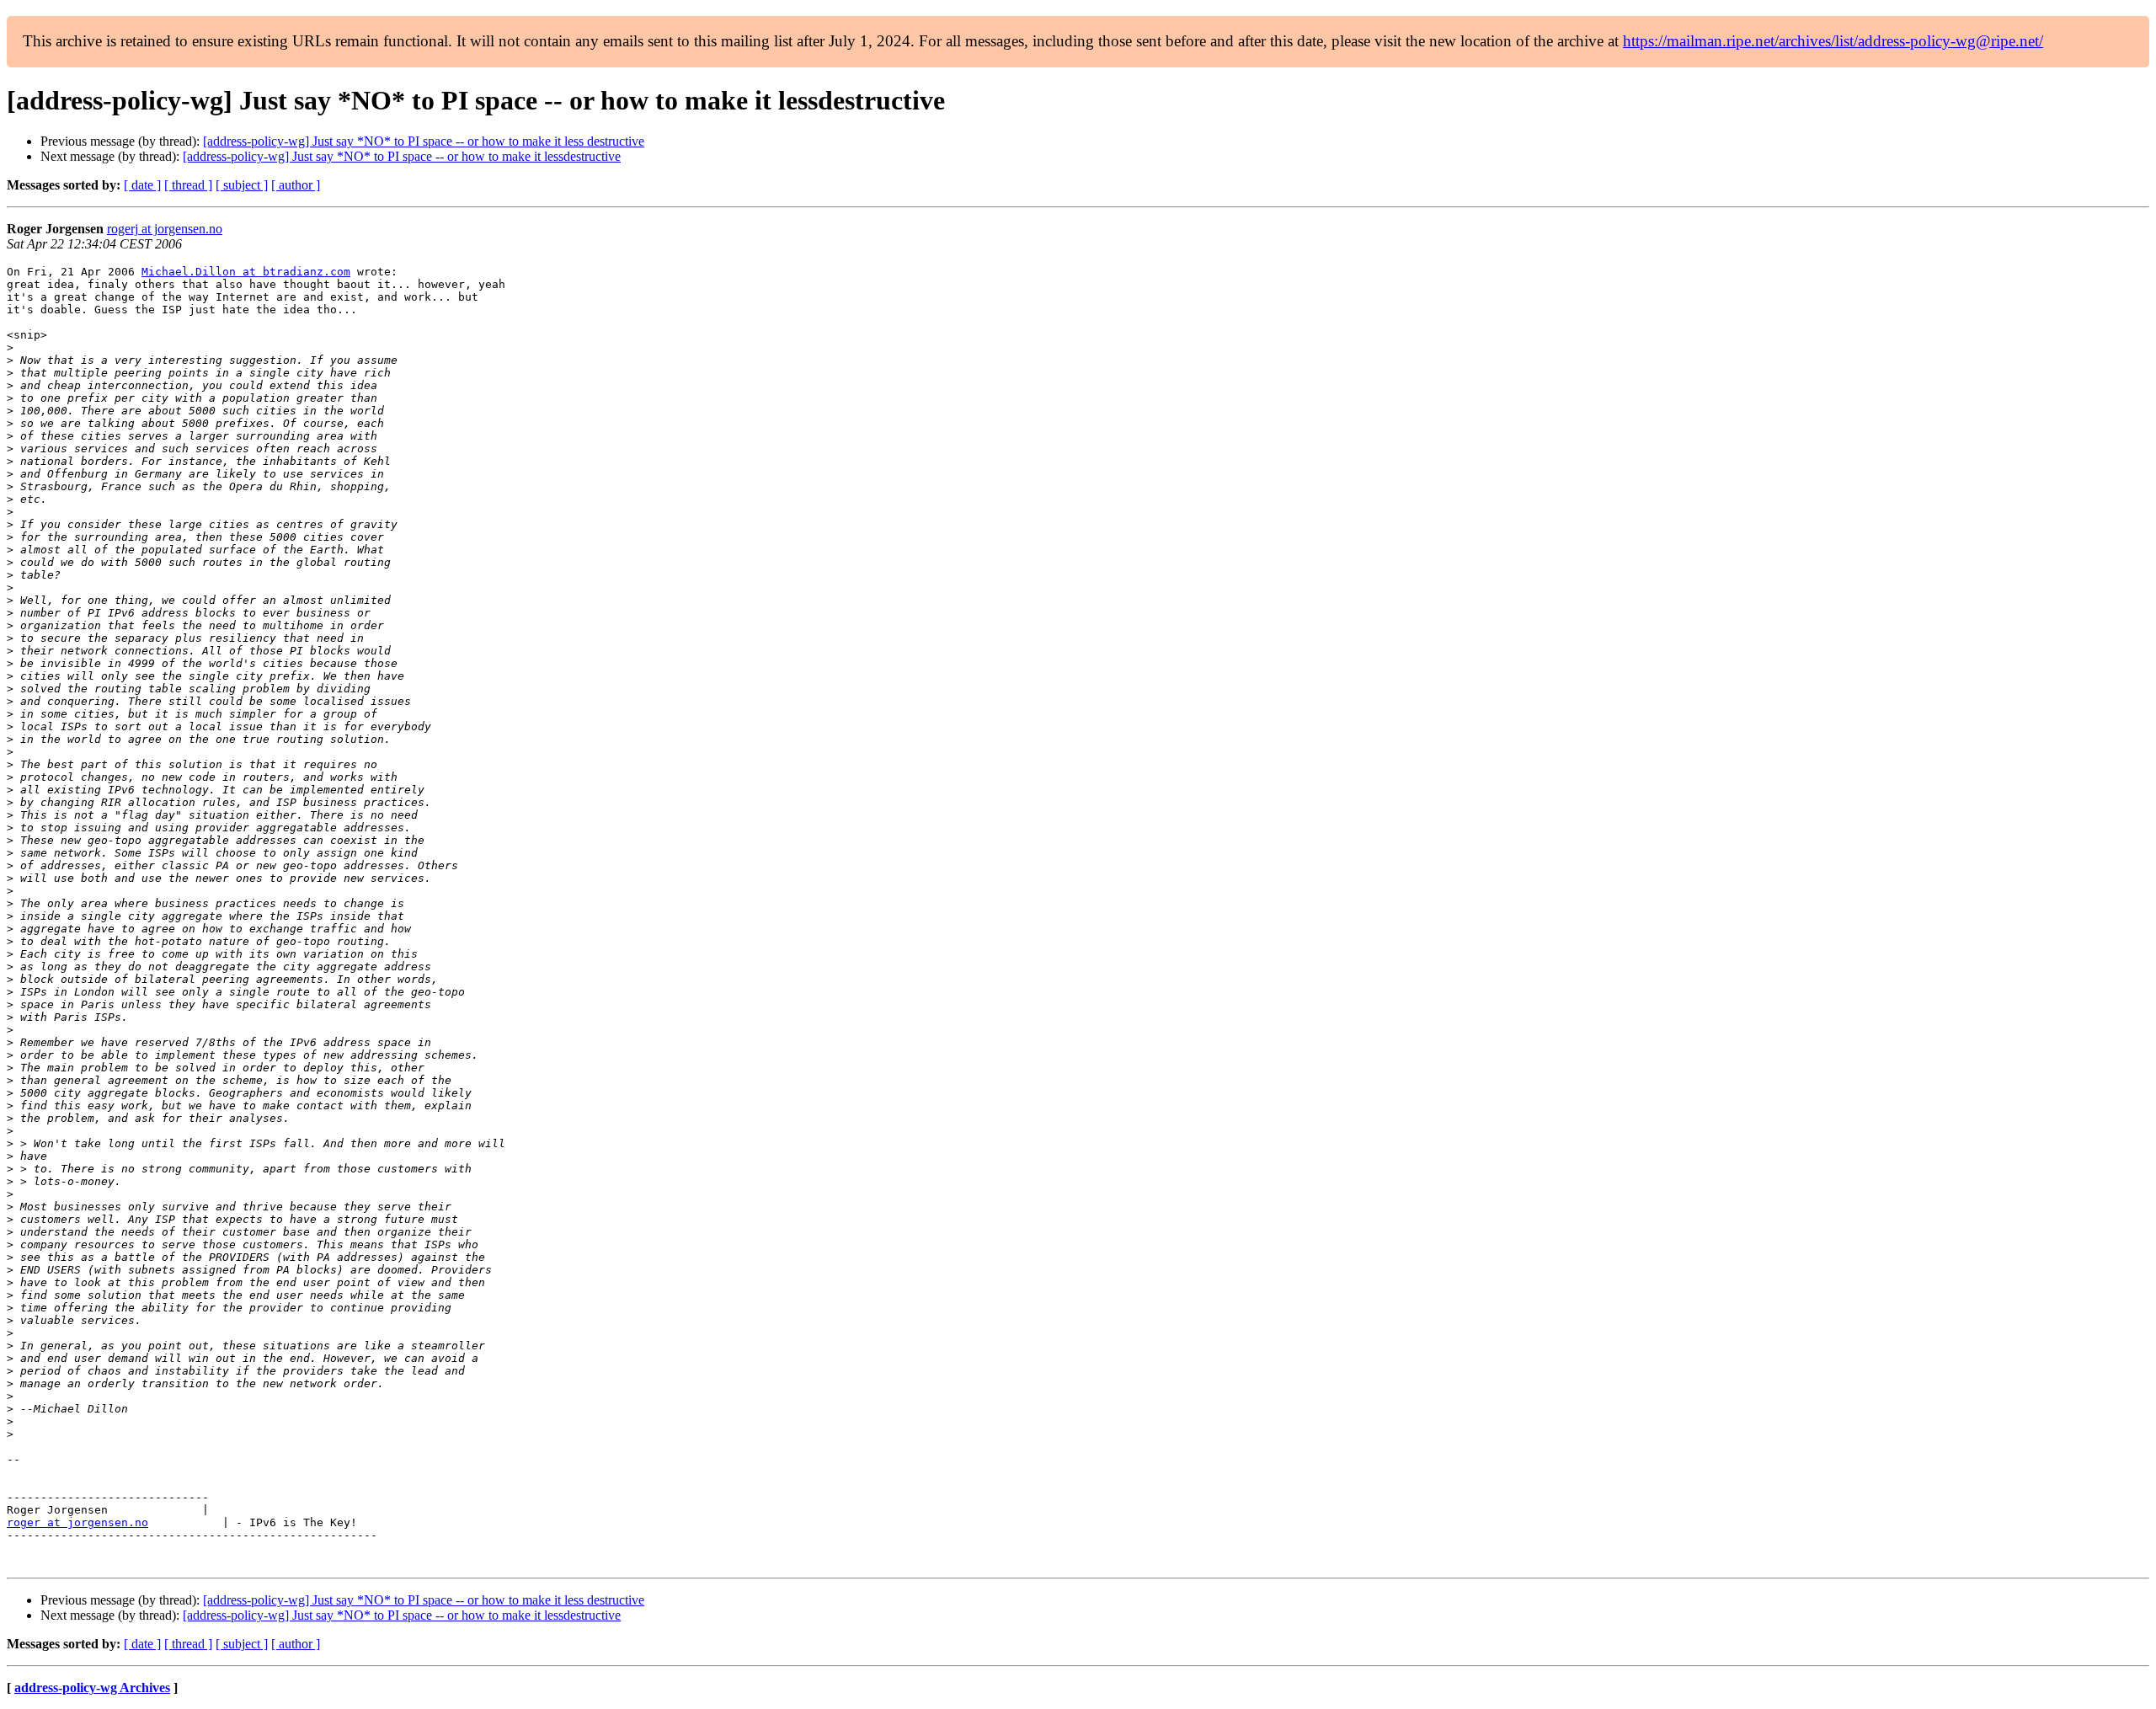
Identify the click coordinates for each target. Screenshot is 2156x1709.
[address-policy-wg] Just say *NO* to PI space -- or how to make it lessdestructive (402, 156)
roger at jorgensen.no (77, 1522)
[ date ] (142, 185)
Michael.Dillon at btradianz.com (246, 272)
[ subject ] (242, 185)
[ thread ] (188, 185)
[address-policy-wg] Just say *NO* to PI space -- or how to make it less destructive (424, 141)
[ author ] (296, 185)
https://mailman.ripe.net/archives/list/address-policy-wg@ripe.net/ (1833, 41)
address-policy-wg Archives (92, 1688)
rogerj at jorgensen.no (165, 229)
